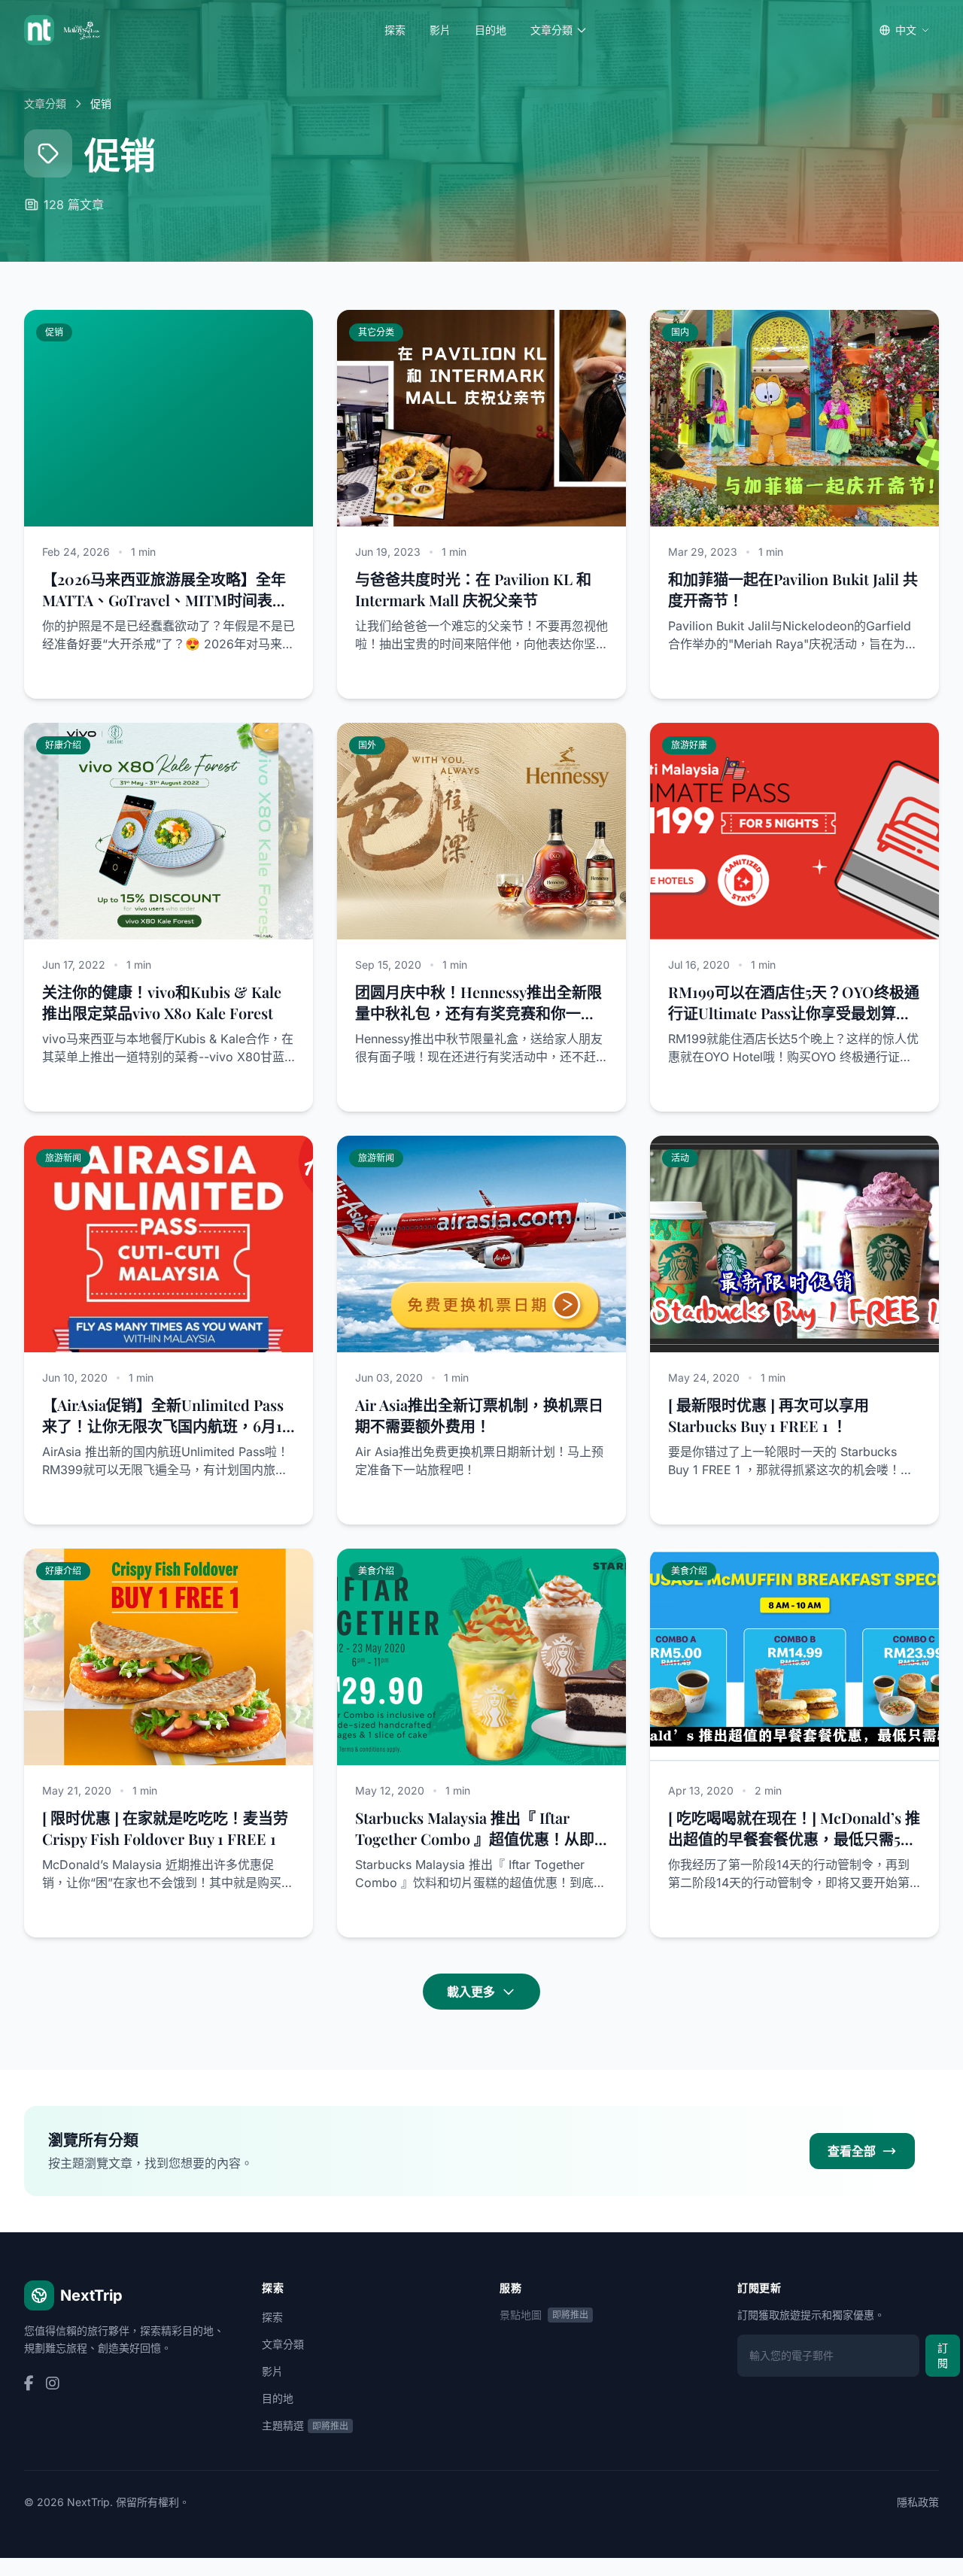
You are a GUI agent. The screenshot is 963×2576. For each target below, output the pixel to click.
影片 (440, 30)
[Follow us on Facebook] (29, 2384)
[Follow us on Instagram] (53, 2384)
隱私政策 (918, 2502)
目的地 (491, 30)
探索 (395, 30)
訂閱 (943, 2355)
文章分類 (551, 30)
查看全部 (852, 2151)
